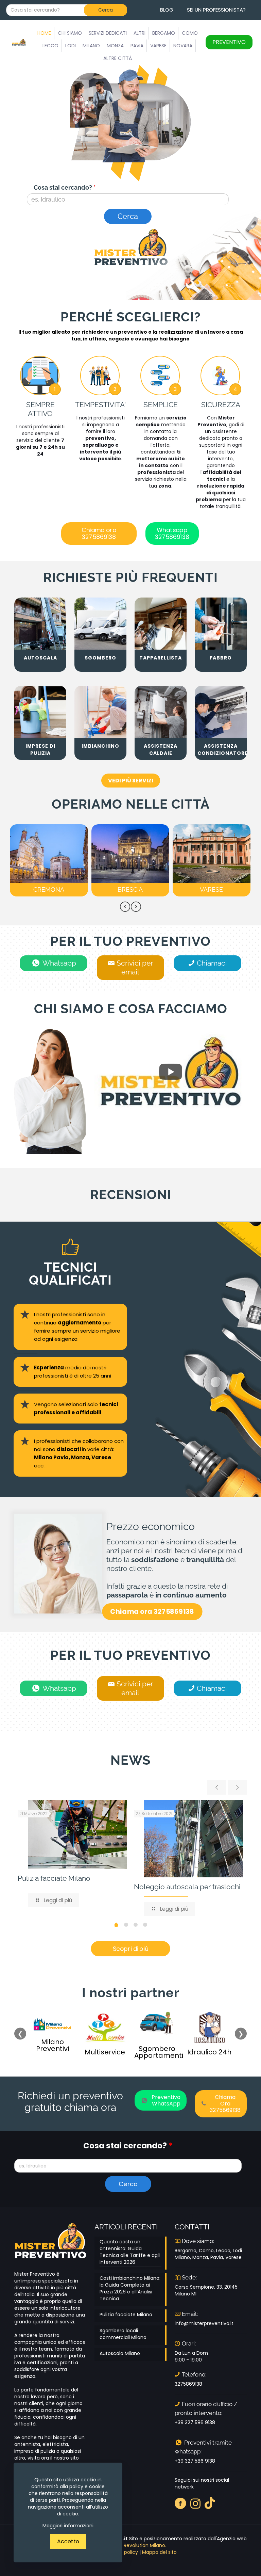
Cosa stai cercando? (65, 187)
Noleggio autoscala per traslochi (187, 1887)
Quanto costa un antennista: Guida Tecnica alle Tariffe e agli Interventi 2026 (130, 2252)
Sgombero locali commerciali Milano (123, 2334)
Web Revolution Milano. (139, 2545)
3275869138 (188, 2384)
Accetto (68, 2541)
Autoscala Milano (120, 2353)
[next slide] (237, 1787)
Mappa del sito (159, 2552)
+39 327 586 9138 (195, 2422)
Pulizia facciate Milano (54, 1878)
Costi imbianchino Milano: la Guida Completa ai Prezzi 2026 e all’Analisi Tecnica (130, 2288)
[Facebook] (181, 2503)
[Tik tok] (210, 2503)
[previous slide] (216, 1787)
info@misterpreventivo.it (204, 2323)
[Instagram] (196, 2503)
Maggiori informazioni (68, 2526)
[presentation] (125, 907)
